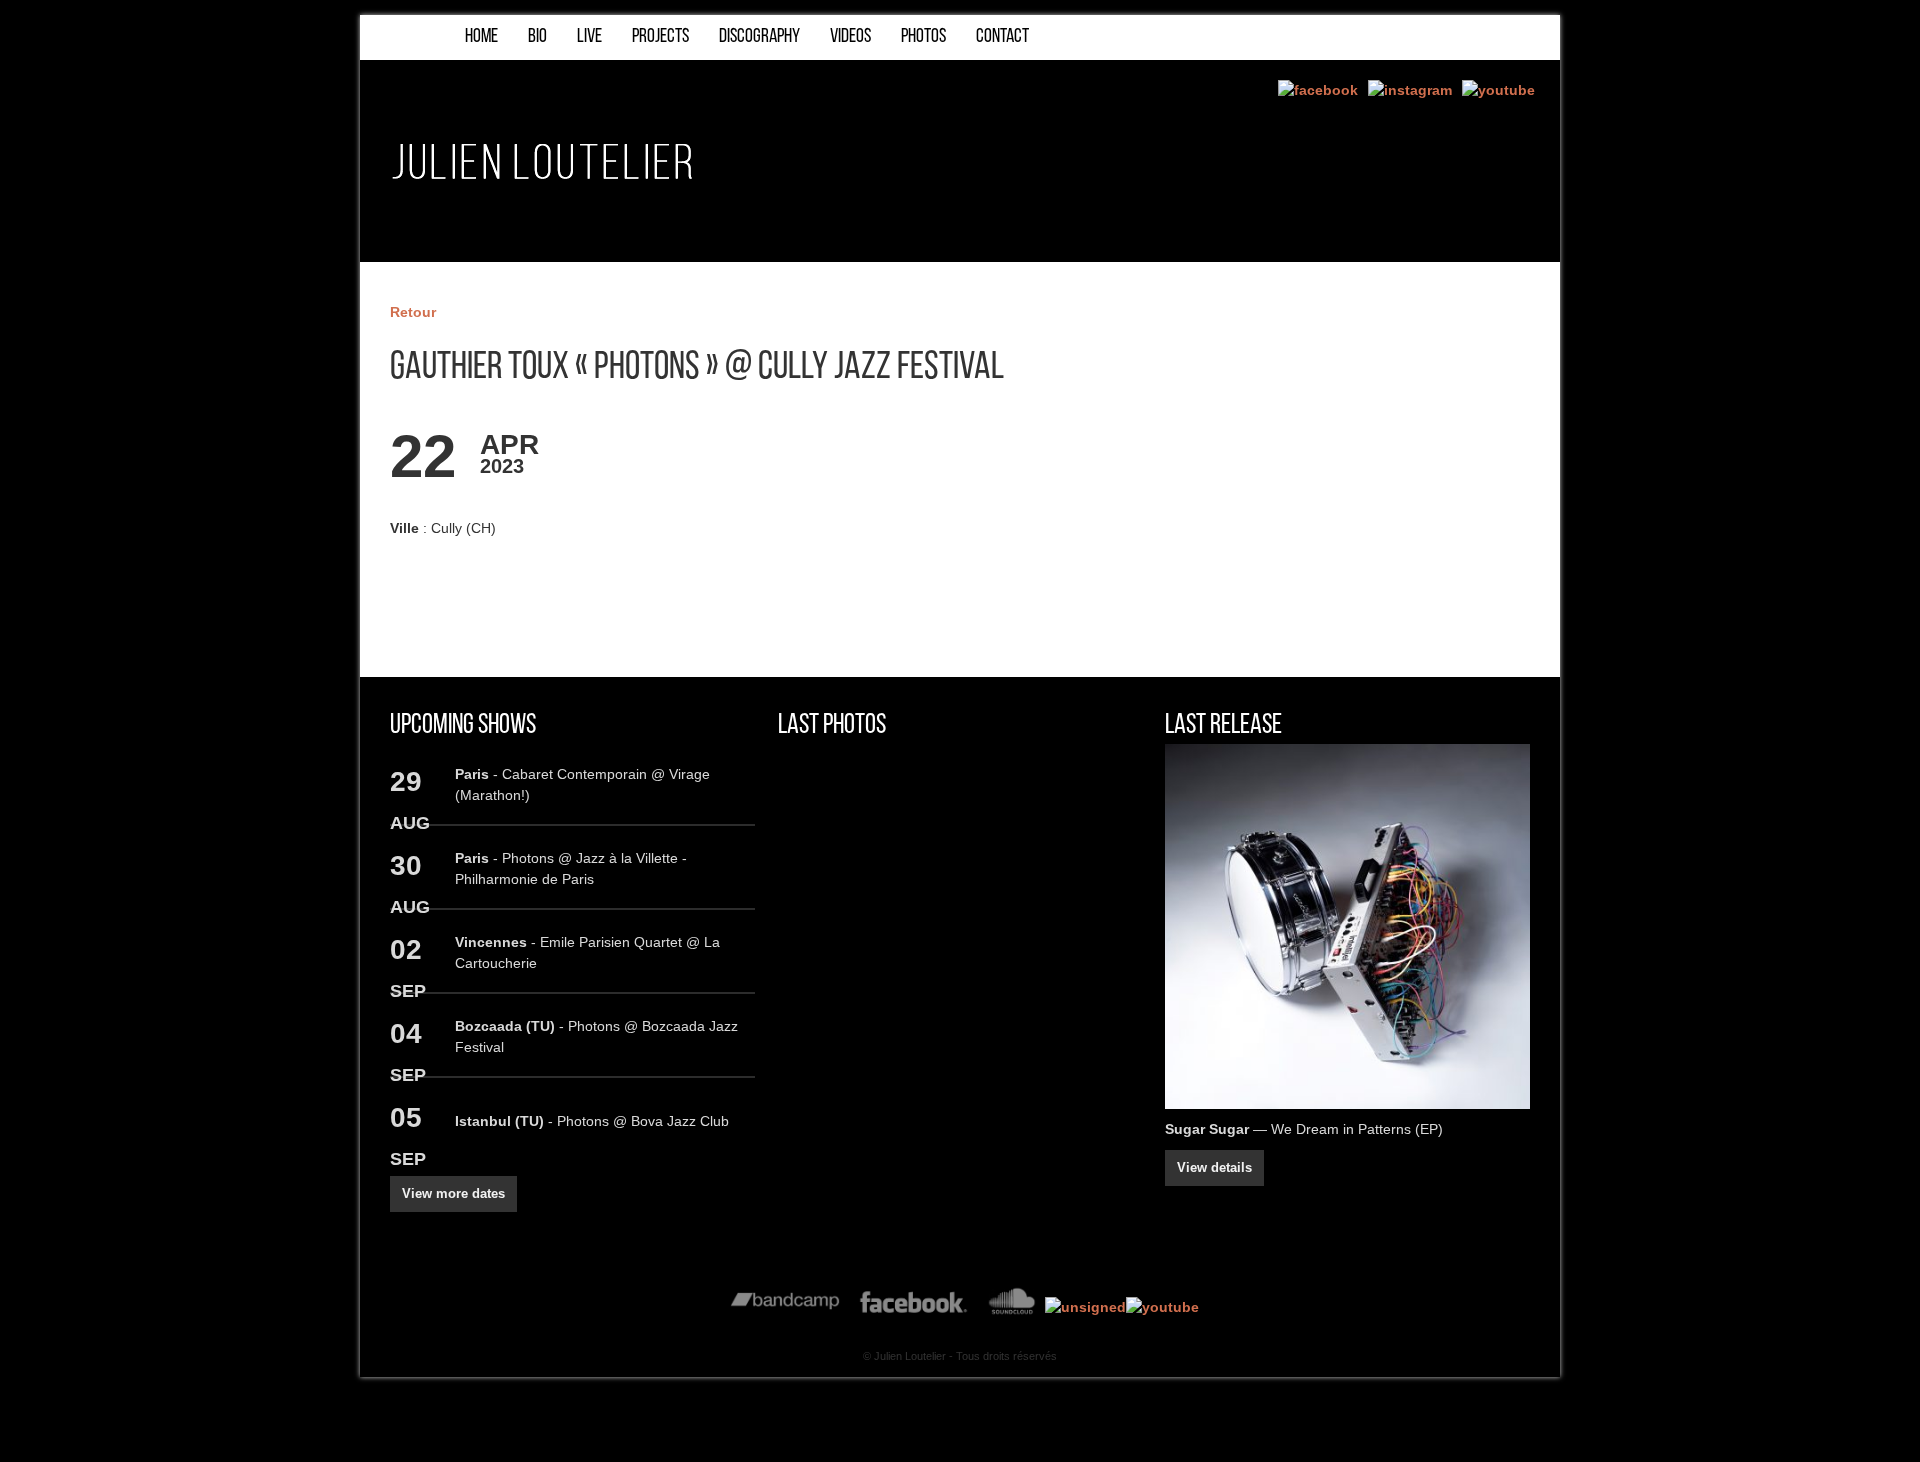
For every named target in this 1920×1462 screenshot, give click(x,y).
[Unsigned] (1085, 1307)
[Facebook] (1318, 90)
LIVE (589, 37)
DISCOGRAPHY (759, 37)
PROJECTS (660, 37)
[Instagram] (1410, 90)
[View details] (1347, 926)
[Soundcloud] (1011, 1307)
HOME (481, 37)
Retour (413, 312)
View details (1214, 1168)
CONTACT (1002, 37)
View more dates (453, 1194)
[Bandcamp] (785, 1307)
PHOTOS (923, 37)
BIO (537, 37)
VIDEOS (850, 37)
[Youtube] (1498, 90)
